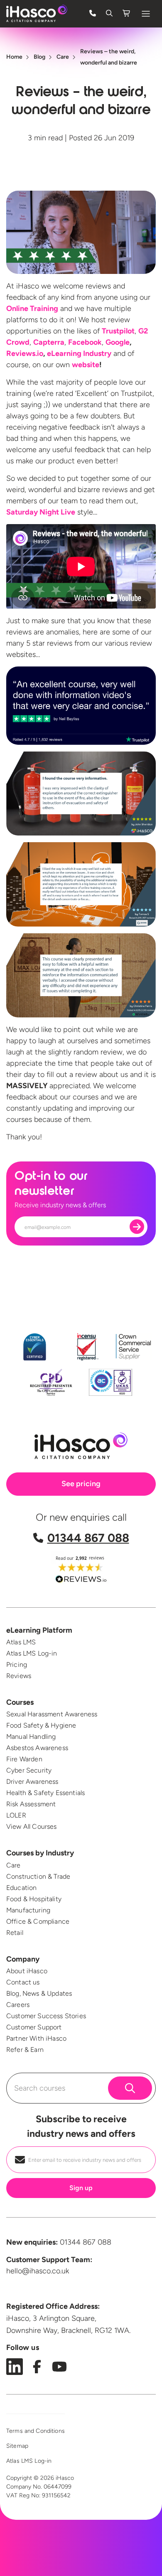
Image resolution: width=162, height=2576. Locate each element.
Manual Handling (31, 1737)
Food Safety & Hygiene (41, 1725)
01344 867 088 (88, 1538)
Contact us (23, 1982)
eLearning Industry (79, 353)
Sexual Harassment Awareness (52, 1714)
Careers (18, 2005)
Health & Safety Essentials (45, 1793)
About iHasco (27, 1971)
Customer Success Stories (46, 2016)
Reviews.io (25, 353)
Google (118, 342)
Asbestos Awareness (37, 1748)
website (86, 365)
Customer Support (34, 2027)
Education (21, 1888)
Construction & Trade (38, 1876)
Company (23, 1959)
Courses (20, 1702)
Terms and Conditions (36, 2431)
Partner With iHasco (36, 2038)
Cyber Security (29, 1770)
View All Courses (32, 1826)
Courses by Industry (40, 1853)
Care (13, 1865)
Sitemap (17, 2446)
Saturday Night (41, 512)
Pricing (17, 1665)
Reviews (19, 1676)
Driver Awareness (32, 1782)
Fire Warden (24, 1759)
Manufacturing (28, 1910)
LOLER (16, 1815)
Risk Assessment (31, 1804)
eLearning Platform (39, 1630)
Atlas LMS (21, 1642)
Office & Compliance (38, 1921)
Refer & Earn (25, 2050)
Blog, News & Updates (39, 1993)
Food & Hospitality (34, 1899)
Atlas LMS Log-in (32, 1653)
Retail (15, 1933)
